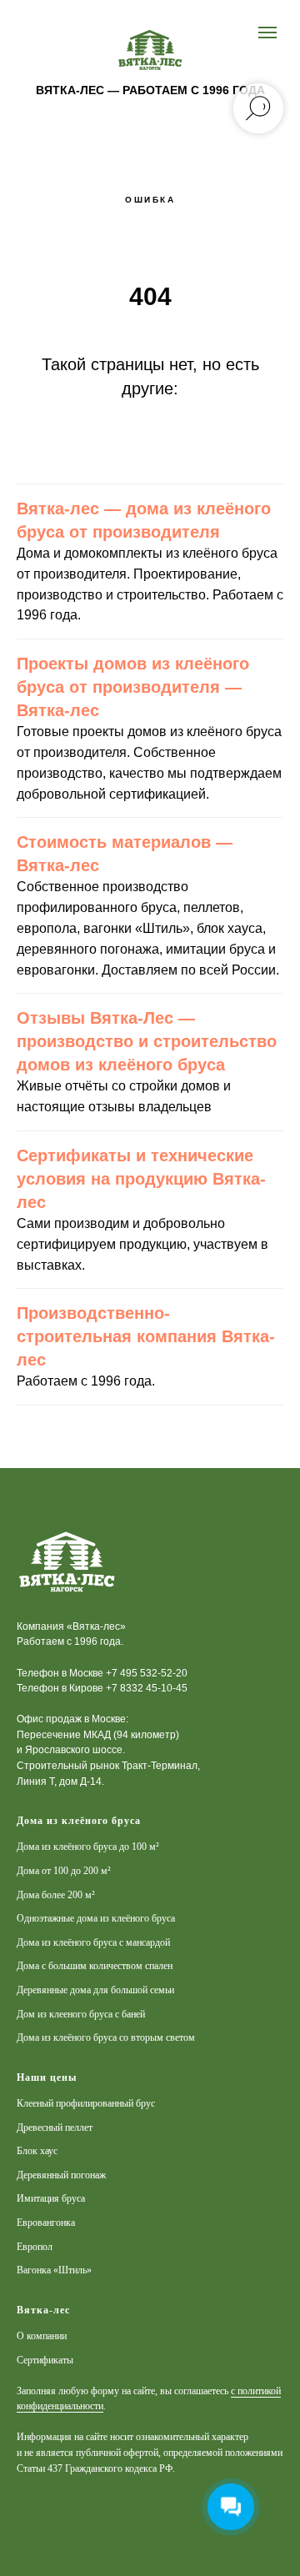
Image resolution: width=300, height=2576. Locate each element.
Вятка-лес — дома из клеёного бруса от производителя (144, 520)
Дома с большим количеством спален (95, 1966)
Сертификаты (45, 2360)
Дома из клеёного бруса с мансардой (93, 1942)
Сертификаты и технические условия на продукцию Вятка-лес (141, 1179)
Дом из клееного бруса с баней (81, 2014)
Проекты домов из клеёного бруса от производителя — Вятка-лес (133, 687)
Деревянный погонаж (61, 2175)
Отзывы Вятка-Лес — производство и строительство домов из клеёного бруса (147, 1041)
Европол (35, 2247)
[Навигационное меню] (267, 33)
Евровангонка (46, 2223)
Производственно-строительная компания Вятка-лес (146, 1336)
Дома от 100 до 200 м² (64, 1871)
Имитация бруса (51, 2198)
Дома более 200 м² (56, 1895)
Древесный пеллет (55, 2127)
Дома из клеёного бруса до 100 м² (88, 1847)
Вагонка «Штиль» (54, 2270)
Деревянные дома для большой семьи (95, 1990)
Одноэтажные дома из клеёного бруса (96, 1918)
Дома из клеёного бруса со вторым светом (106, 2037)
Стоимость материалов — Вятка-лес (125, 854)
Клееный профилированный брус (86, 2103)
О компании (42, 2336)
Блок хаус (37, 2151)
